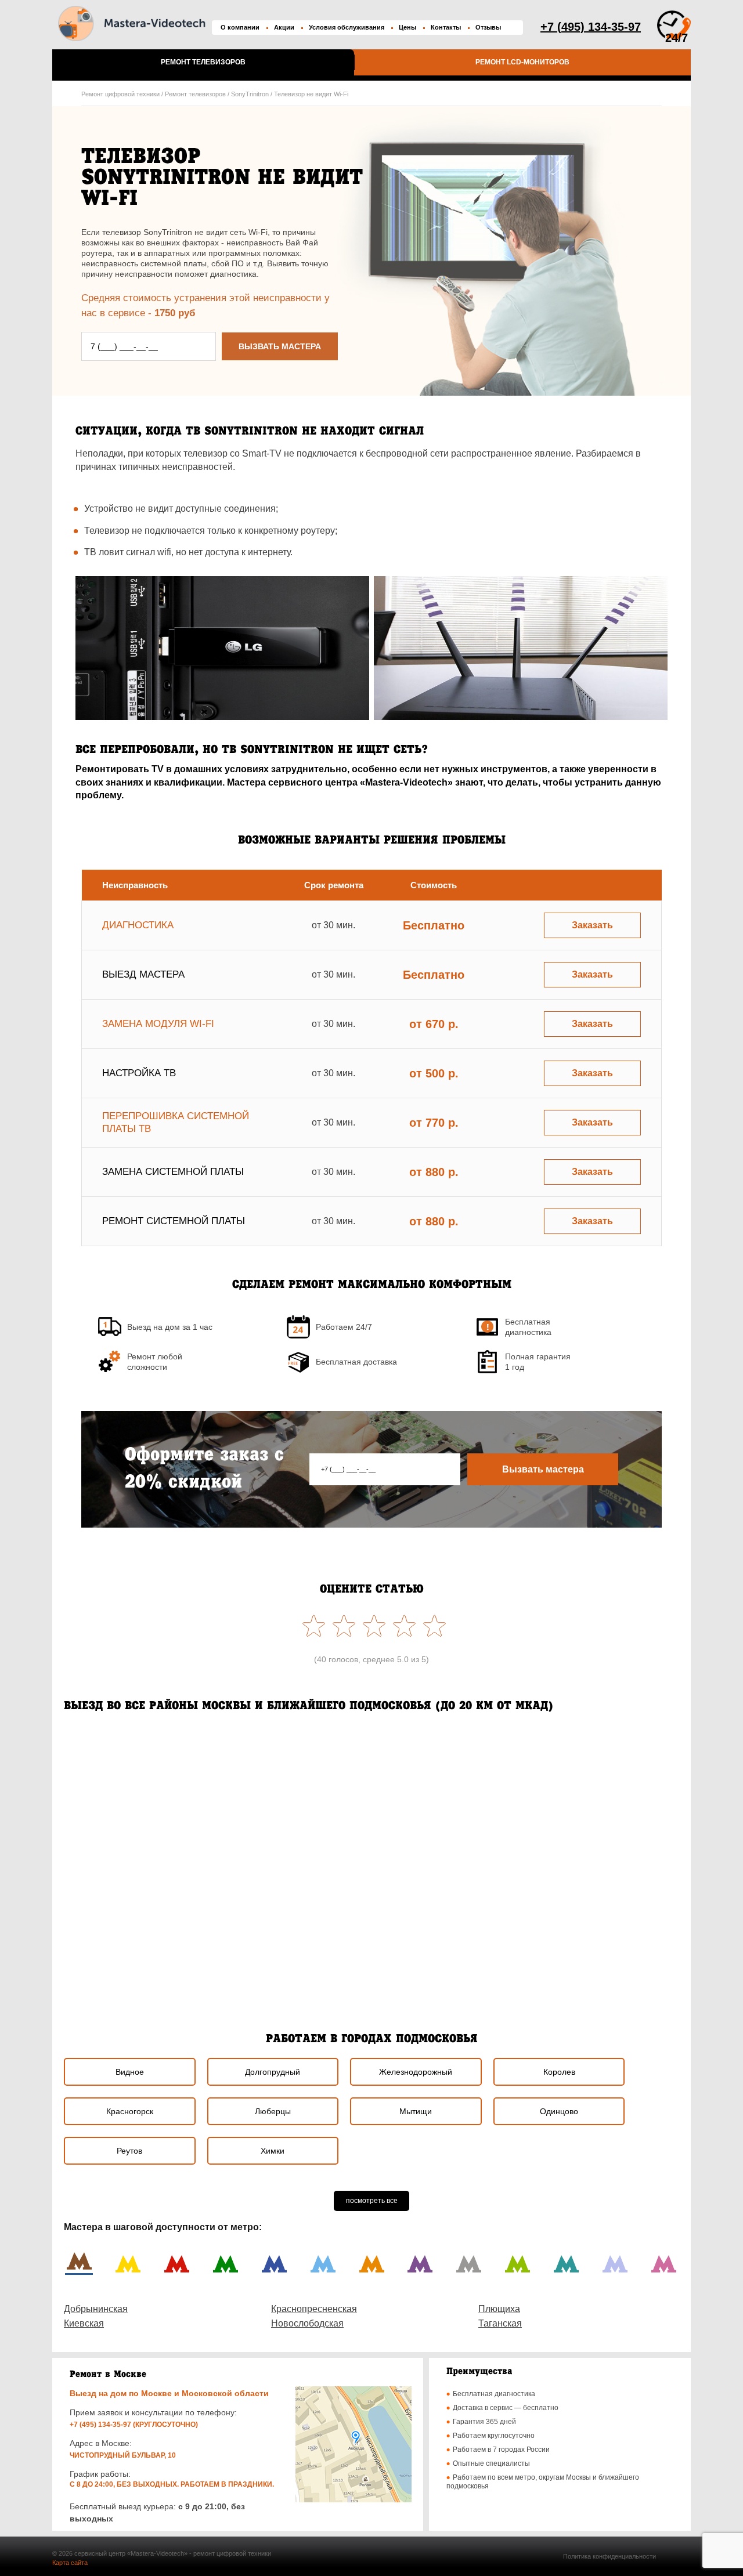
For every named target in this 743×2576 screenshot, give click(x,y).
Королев (559, 2072)
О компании (240, 27)
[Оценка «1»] (432, 1626)
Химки (273, 2151)
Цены (407, 27)
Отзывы (488, 27)
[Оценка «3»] (371, 1626)
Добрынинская (96, 2309)
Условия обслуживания (347, 27)
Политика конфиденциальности (609, 2556)
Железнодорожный (416, 2072)
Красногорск (130, 2111)
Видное (130, 2072)
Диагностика (138, 925)
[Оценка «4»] (341, 1626)
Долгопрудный (273, 2072)
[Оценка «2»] (402, 1626)
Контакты (446, 27)
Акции (284, 27)
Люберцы (273, 2111)
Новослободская (307, 2323)
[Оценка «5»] (311, 1626)
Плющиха (499, 2309)
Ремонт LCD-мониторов (522, 62)
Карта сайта (70, 2563)
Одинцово (559, 2111)
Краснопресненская (314, 2309)
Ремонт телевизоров (203, 62)
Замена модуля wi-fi (158, 1024)
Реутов (129, 2151)
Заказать (592, 925)
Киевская (84, 2323)
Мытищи (416, 2111)
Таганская (500, 2323)
